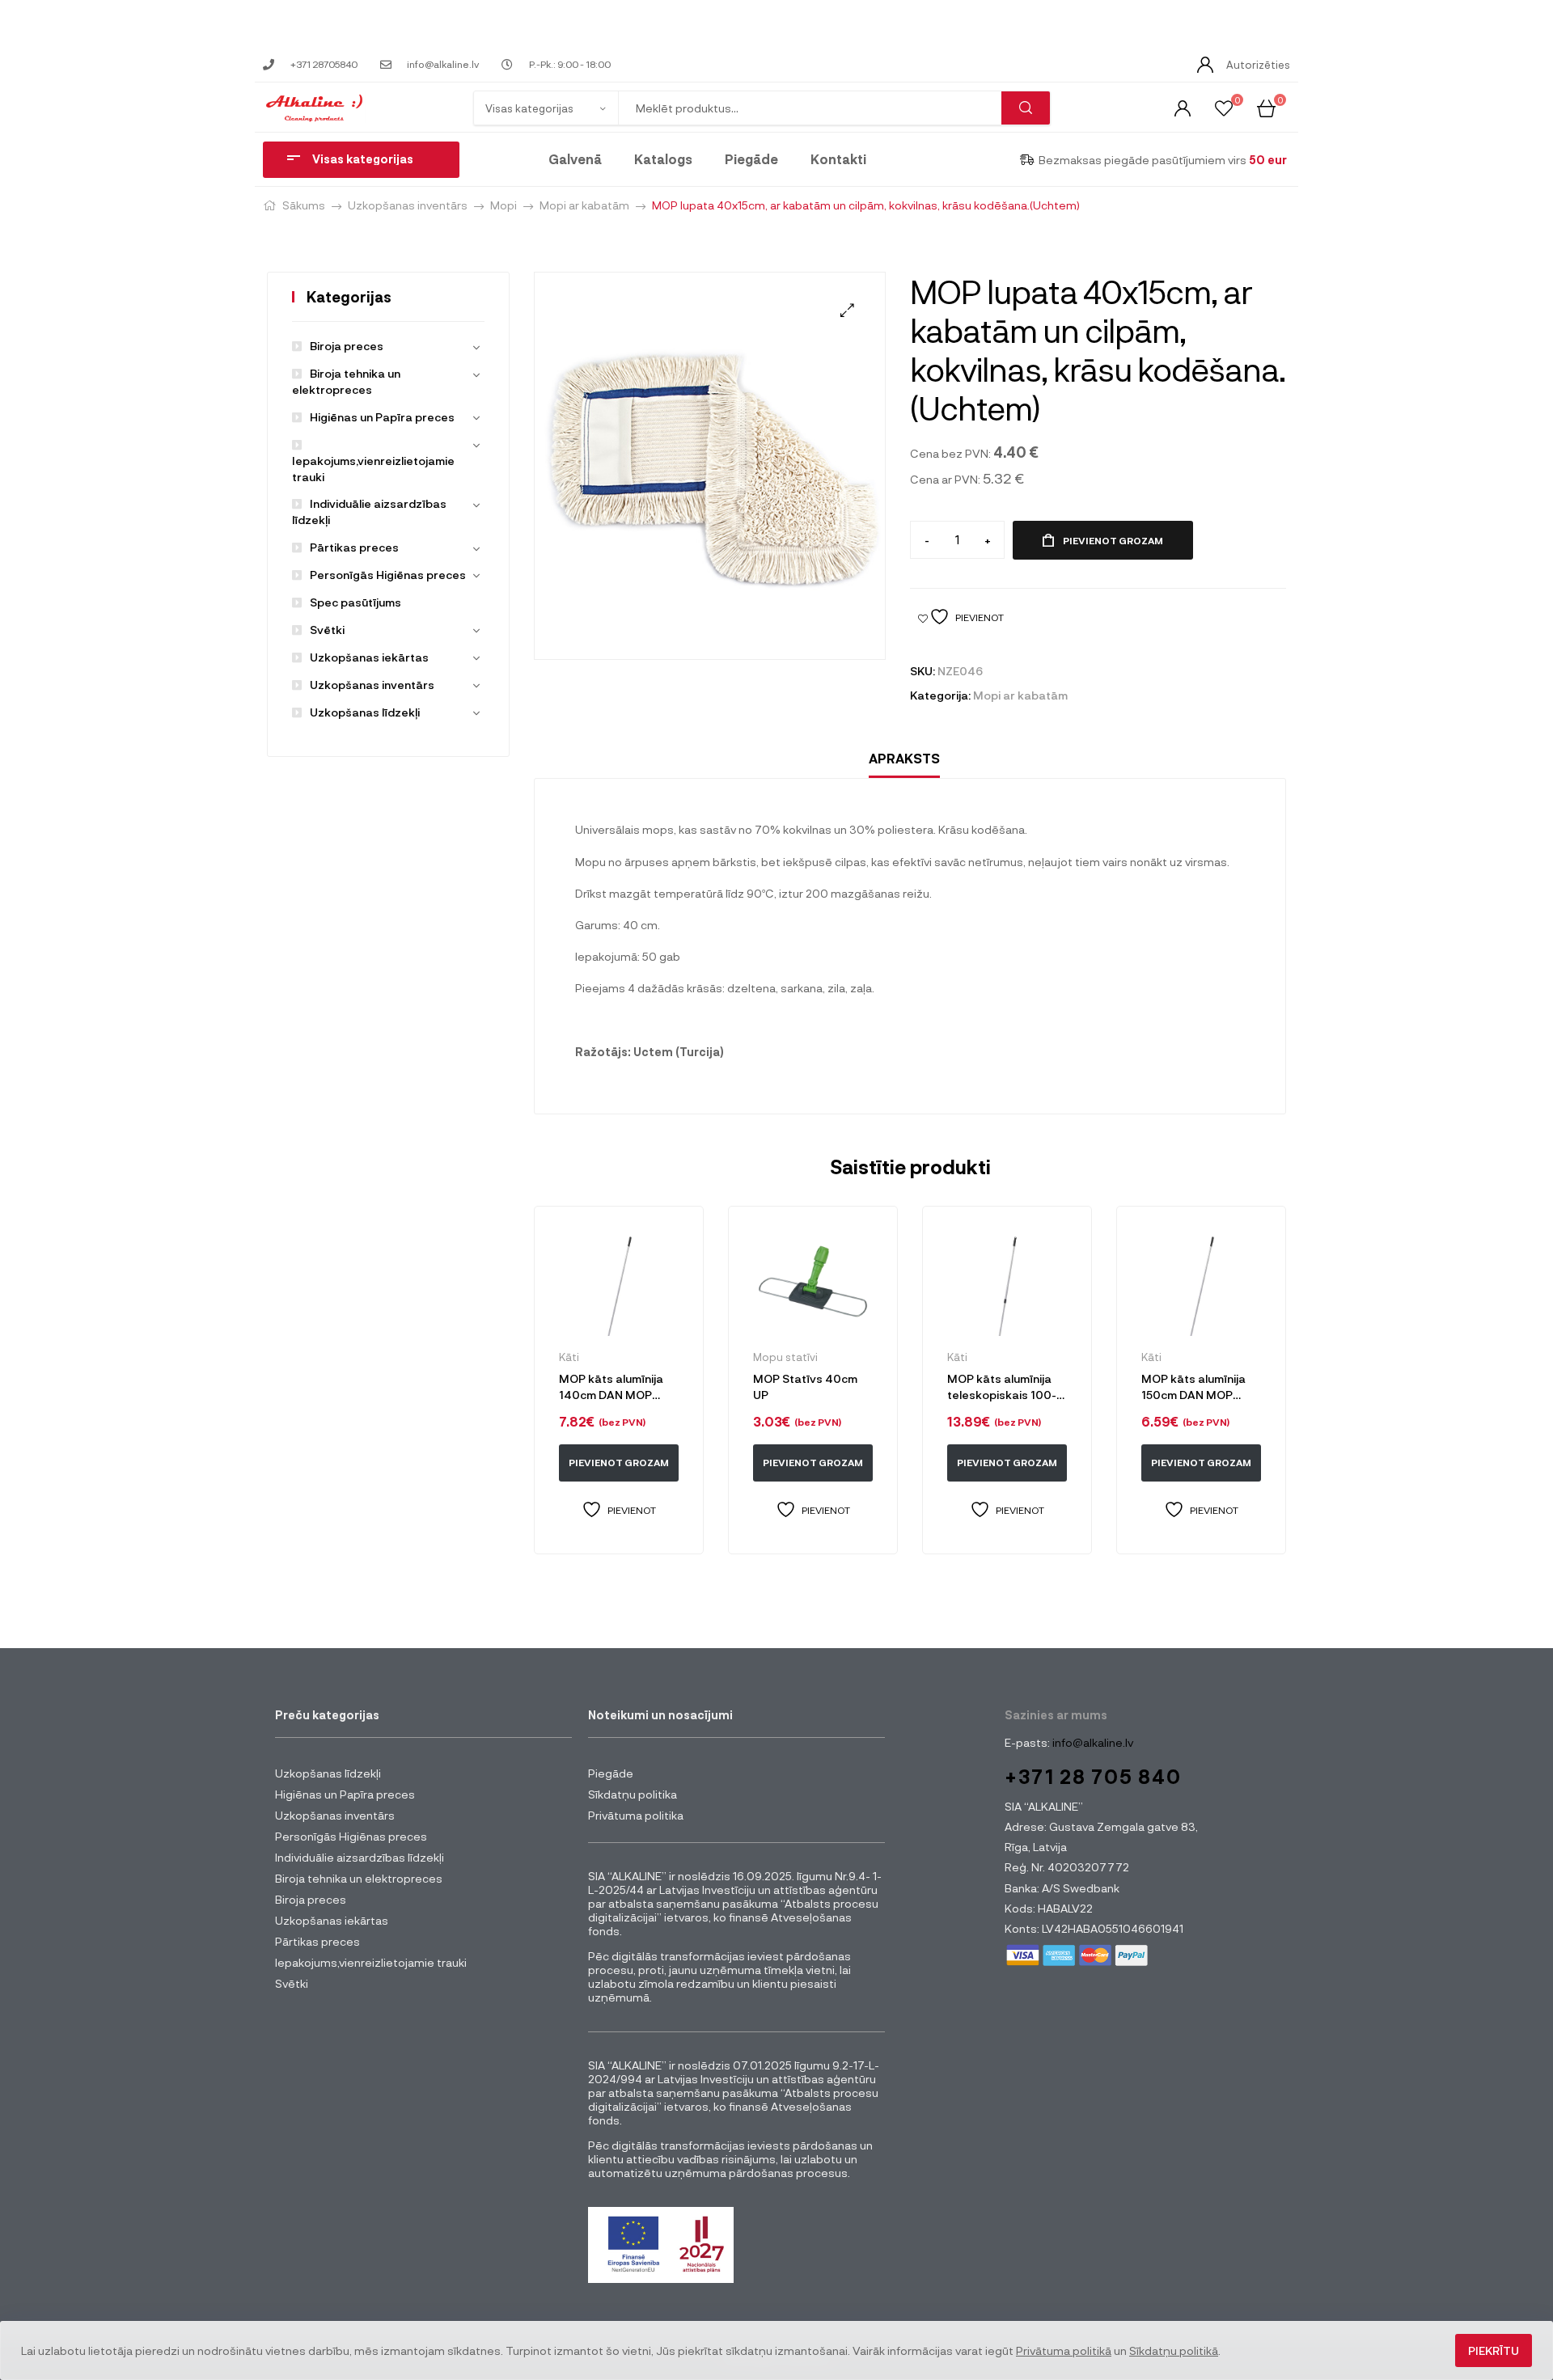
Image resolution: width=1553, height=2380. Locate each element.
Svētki (327, 630)
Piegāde (751, 159)
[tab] (904, 759)
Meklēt (1026, 108)
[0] (1224, 107)
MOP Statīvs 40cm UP (805, 1387)
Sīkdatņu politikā (1174, 2350)
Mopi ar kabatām (584, 205)
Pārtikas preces (354, 547)
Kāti (569, 1357)
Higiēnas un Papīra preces (382, 417)
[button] (847, 310)
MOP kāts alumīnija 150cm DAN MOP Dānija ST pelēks (1193, 1387)
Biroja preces (347, 346)
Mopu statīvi (785, 1357)
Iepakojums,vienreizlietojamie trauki (373, 469)
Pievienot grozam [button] (619, 1462)
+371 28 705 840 (1093, 1776)
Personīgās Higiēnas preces (388, 575)
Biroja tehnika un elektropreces (359, 1878)
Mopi (504, 205)
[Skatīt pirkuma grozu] (1266, 107)
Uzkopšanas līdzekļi (365, 712)
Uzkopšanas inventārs (408, 205)
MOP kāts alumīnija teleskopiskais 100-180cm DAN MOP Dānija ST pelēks (1002, 1387)
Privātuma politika (636, 1815)
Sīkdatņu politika (633, 1794)
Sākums (304, 205)
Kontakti (838, 159)
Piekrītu (1494, 2350)
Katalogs (663, 159)
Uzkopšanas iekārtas (369, 657)
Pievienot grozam (1113, 540)
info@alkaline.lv (1092, 1742)
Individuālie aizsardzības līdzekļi (360, 1857)
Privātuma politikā (1064, 2350)
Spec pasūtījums (355, 602)
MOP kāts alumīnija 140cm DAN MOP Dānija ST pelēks (611, 1387)
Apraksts (904, 758)
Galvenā (575, 159)
